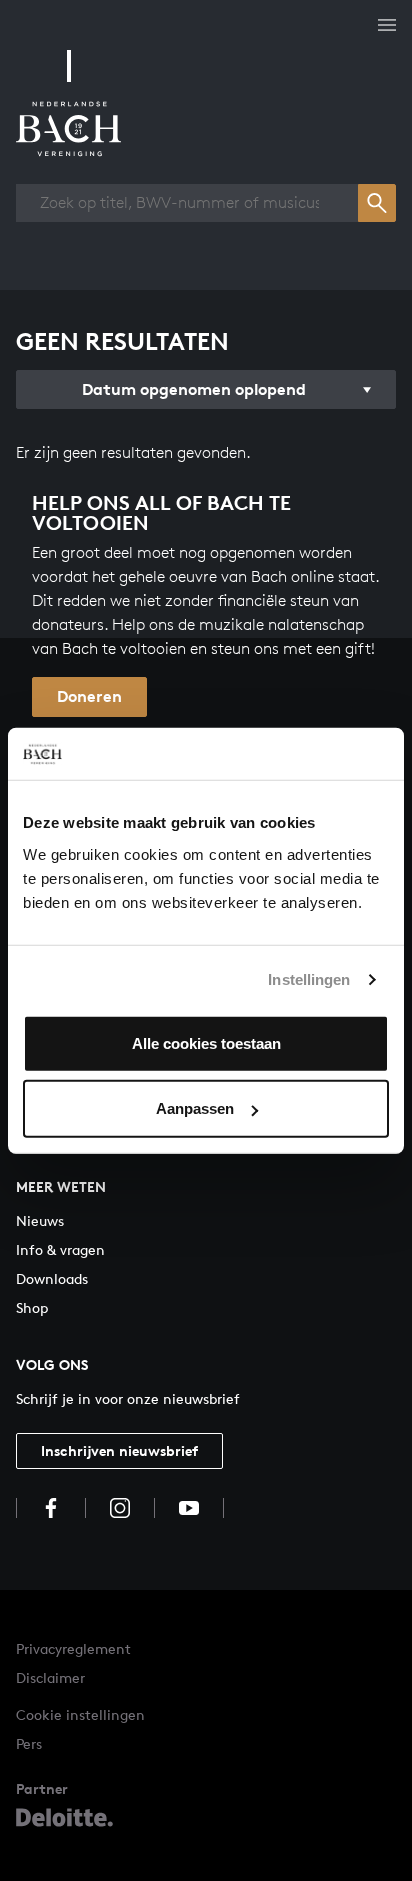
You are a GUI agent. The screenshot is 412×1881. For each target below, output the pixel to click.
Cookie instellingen (80, 1714)
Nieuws (40, 1220)
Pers (29, 1743)
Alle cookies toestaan (206, 1042)
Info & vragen (60, 1249)
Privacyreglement (73, 1648)
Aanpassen (195, 1108)
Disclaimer (50, 1677)
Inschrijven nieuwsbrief (119, 1450)
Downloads (52, 1278)
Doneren (89, 696)
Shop (32, 1307)
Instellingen (309, 979)
